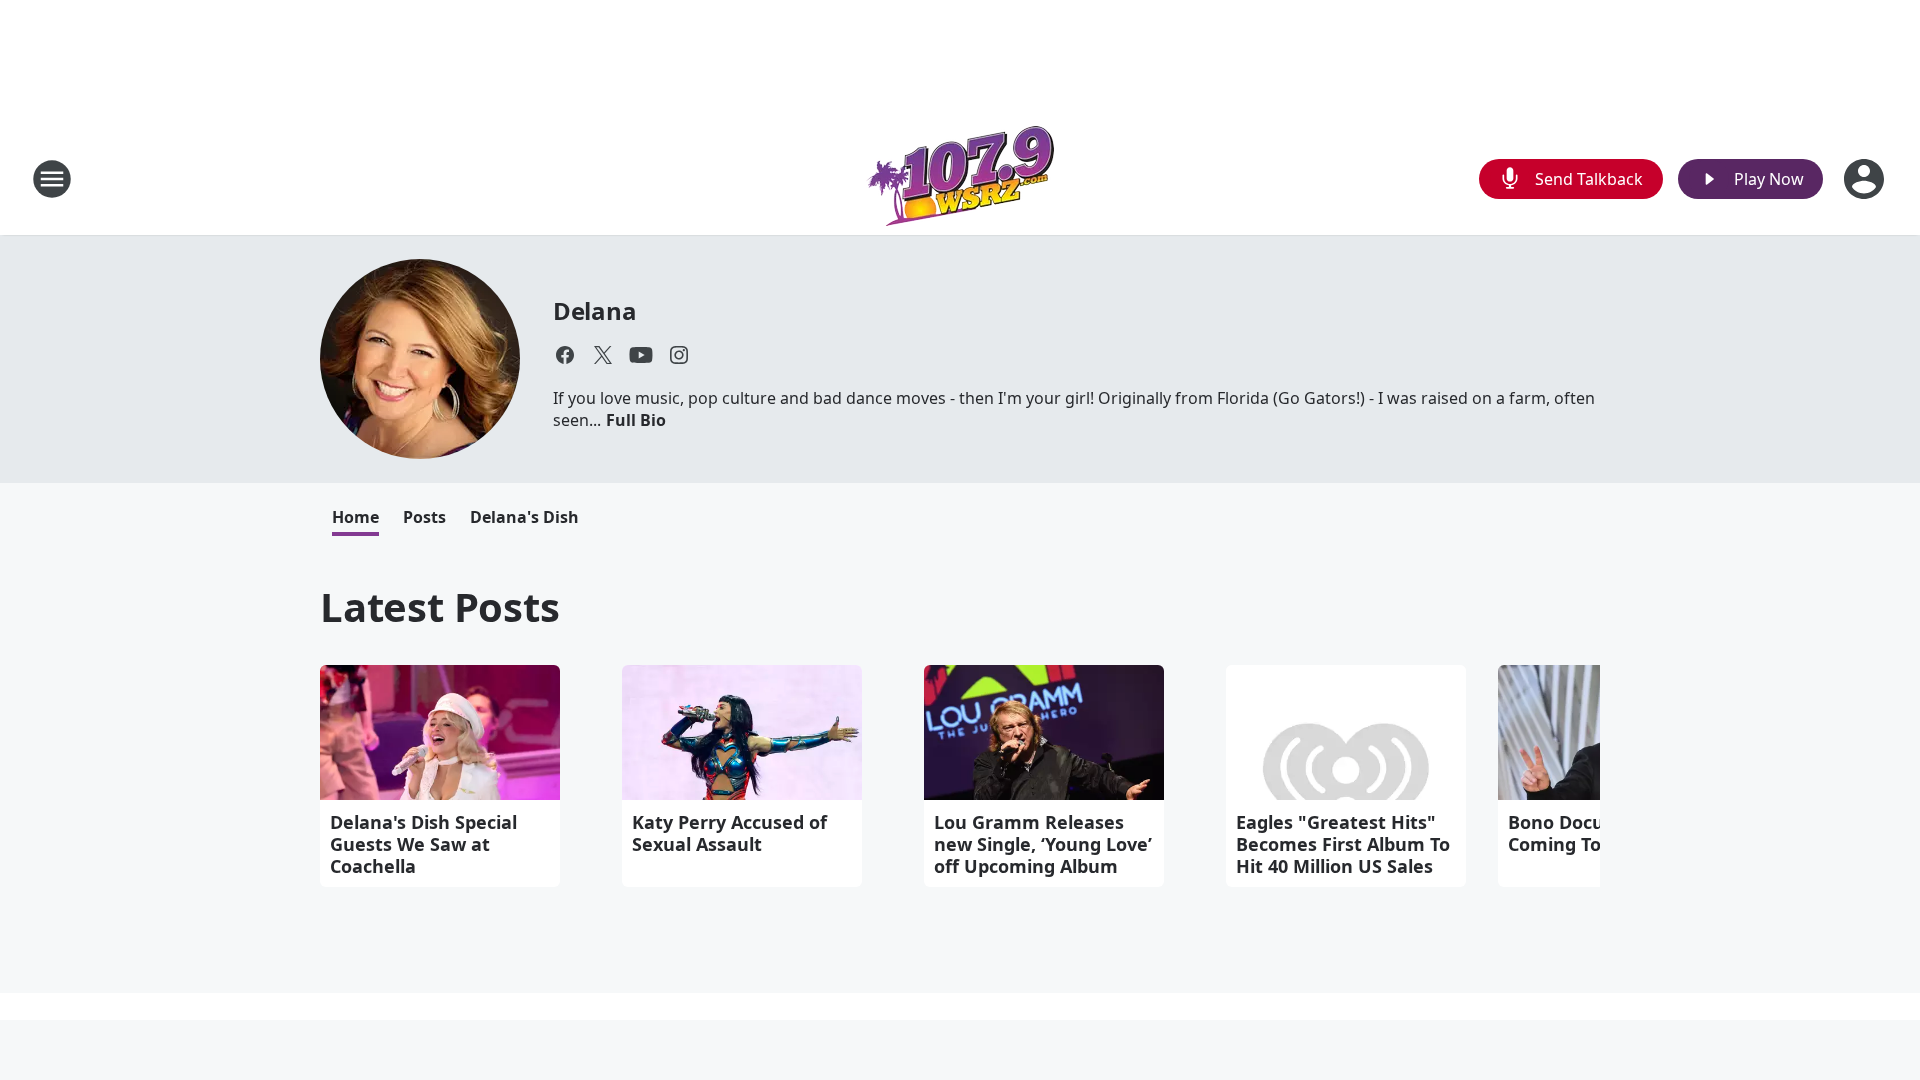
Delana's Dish (524, 517)
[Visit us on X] (603, 355)
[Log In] (1866, 179)
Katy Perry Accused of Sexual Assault (729, 833)
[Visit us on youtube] (641, 355)
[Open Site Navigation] (52, 179)
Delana (595, 310)
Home (355, 517)
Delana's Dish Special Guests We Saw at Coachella (423, 844)
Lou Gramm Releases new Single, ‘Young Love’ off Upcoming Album (1043, 844)
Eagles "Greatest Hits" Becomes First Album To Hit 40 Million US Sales (1343, 844)
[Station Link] (960, 178)
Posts (424, 517)
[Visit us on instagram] (679, 355)
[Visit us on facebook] (565, 355)
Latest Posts (440, 606)
